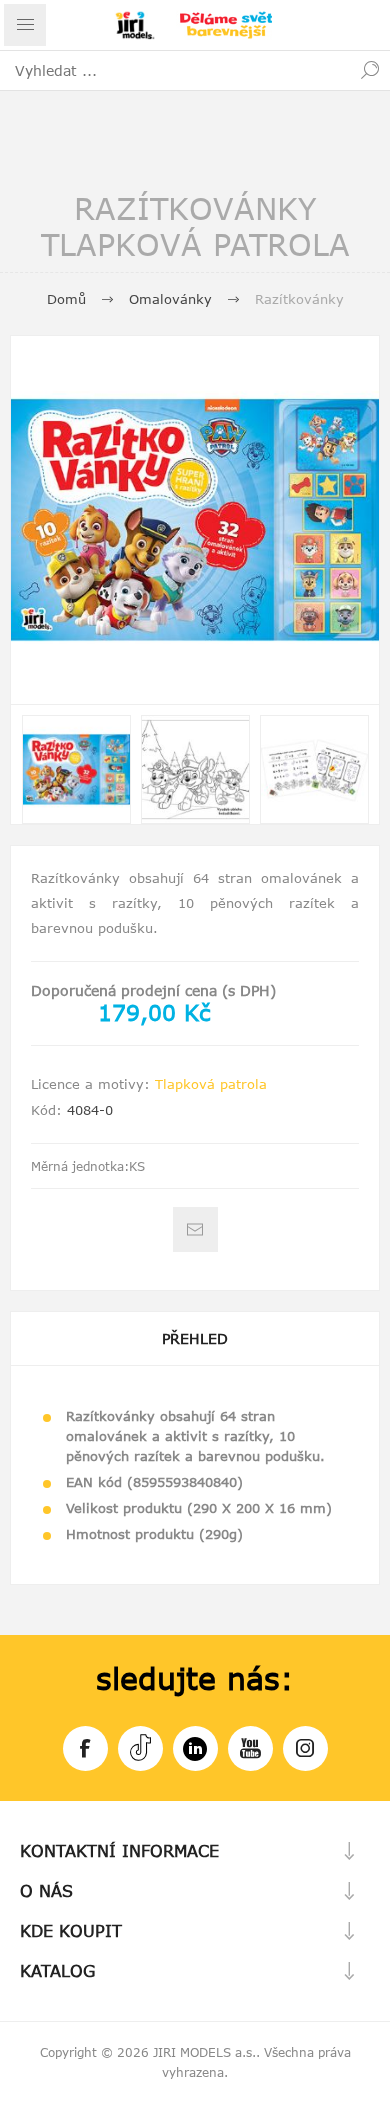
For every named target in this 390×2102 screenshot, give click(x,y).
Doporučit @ (195, 1229)
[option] (76, 769)
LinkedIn (195, 1748)
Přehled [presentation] (195, 1338)
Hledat (370, 70)
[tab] (195, 1338)
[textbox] (175, 70)
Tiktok (140, 1748)
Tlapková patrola (211, 1084)
